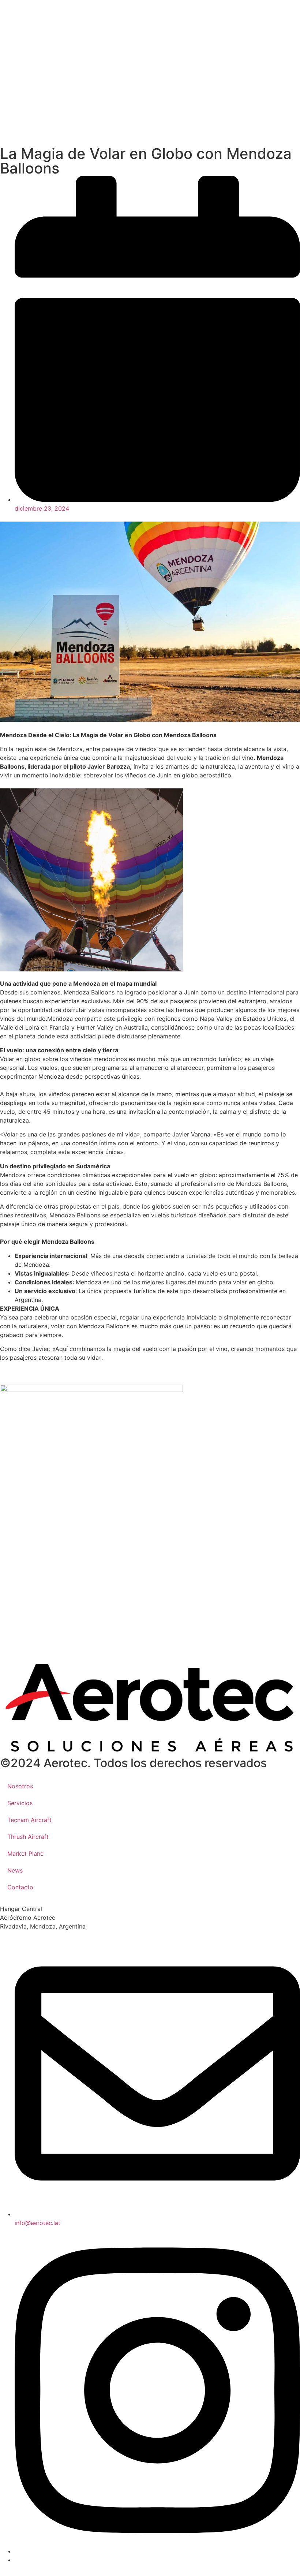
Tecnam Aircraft (29, 1820)
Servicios (20, 1803)
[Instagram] (157, 2551)
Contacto (20, 1887)
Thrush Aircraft (28, 1837)
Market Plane (25, 1853)
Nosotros (20, 1786)
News (15, 1870)
